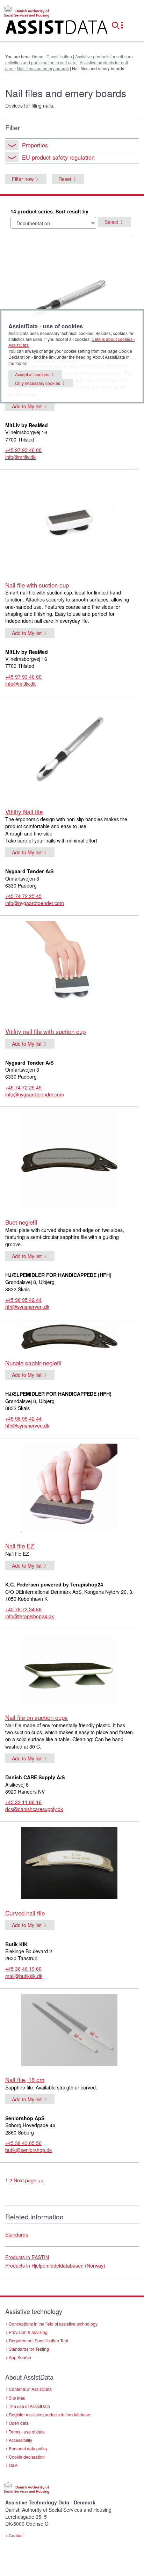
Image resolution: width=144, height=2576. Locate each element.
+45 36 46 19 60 (23, 1969)
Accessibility (20, 2440)
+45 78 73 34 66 (23, 1609)
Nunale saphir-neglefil (33, 1363)
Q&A (13, 2465)
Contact (16, 2535)
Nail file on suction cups (37, 1717)
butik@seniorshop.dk (28, 2150)
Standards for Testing (29, 2349)
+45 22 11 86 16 (23, 1802)
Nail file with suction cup (37, 585)
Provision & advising (28, 2332)
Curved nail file (25, 1913)
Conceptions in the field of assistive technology (53, 2324)
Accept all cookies (32, 374)
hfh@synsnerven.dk (27, 1307)
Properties (35, 145)
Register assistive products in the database (49, 2414)
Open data (19, 2423)
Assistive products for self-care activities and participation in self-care (69, 59)
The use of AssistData (29, 2406)
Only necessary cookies (38, 383)
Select (111, 222)
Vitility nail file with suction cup (45, 1031)
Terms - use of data (27, 2432)
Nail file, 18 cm (25, 2079)
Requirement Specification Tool (38, 2340)
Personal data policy (28, 2448)
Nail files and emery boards (43, 68)
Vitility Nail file (24, 812)
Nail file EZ (20, 1546)
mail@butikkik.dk (24, 1976)
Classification (59, 56)
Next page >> (28, 2180)
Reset (65, 179)
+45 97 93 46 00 (23, 450)
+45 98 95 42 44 (23, 1300)
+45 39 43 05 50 (23, 2143)
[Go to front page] (48, 29)
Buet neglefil (21, 1222)
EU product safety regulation (58, 157)
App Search (20, 2357)
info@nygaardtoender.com (35, 903)
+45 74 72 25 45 (23, 896)
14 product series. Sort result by (49, 211)
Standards (17, 2234)
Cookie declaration (27, 2457)
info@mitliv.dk (20, 457)
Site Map (17, 2398)
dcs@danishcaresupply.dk (34, 1809)
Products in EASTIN (27, 2257)
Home (38, 56)
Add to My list (27, 406)
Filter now (23, 179)
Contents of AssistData (30, 2389)
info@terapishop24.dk (30, 1616)
